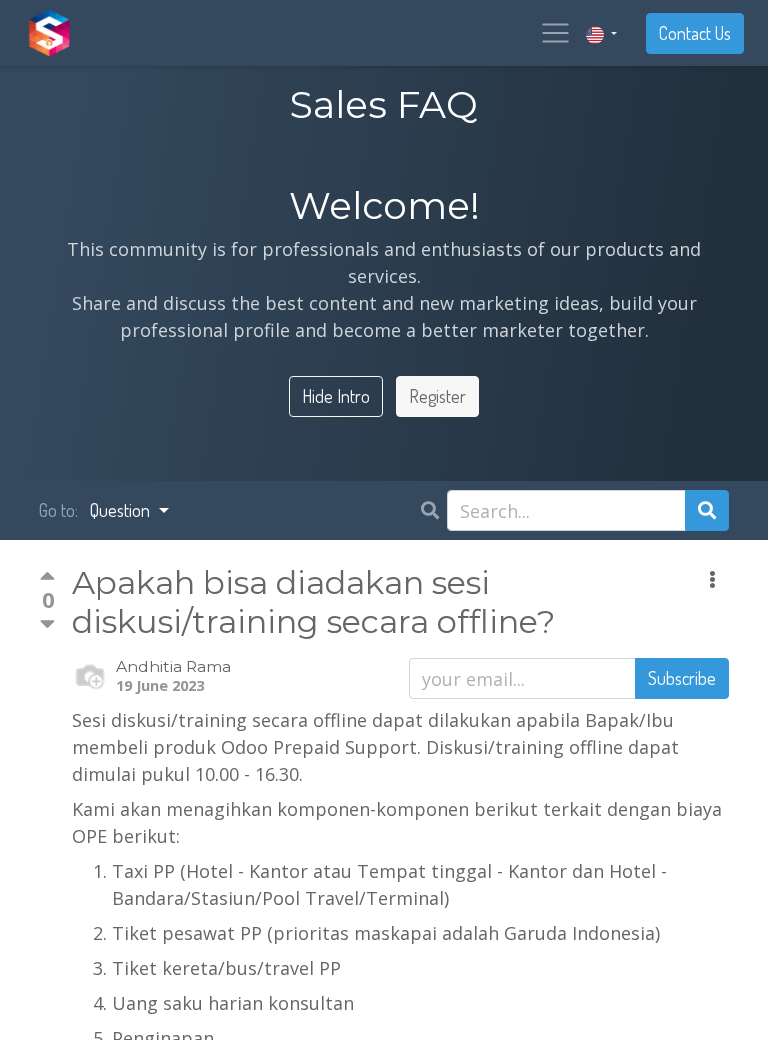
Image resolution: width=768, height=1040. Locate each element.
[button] (712, 579)
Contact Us (695, 33)
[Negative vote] (47, 624)
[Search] (707, 510)
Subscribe (682, 678)
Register (437, 396)
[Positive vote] (47, 579)
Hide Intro (336, 396)
